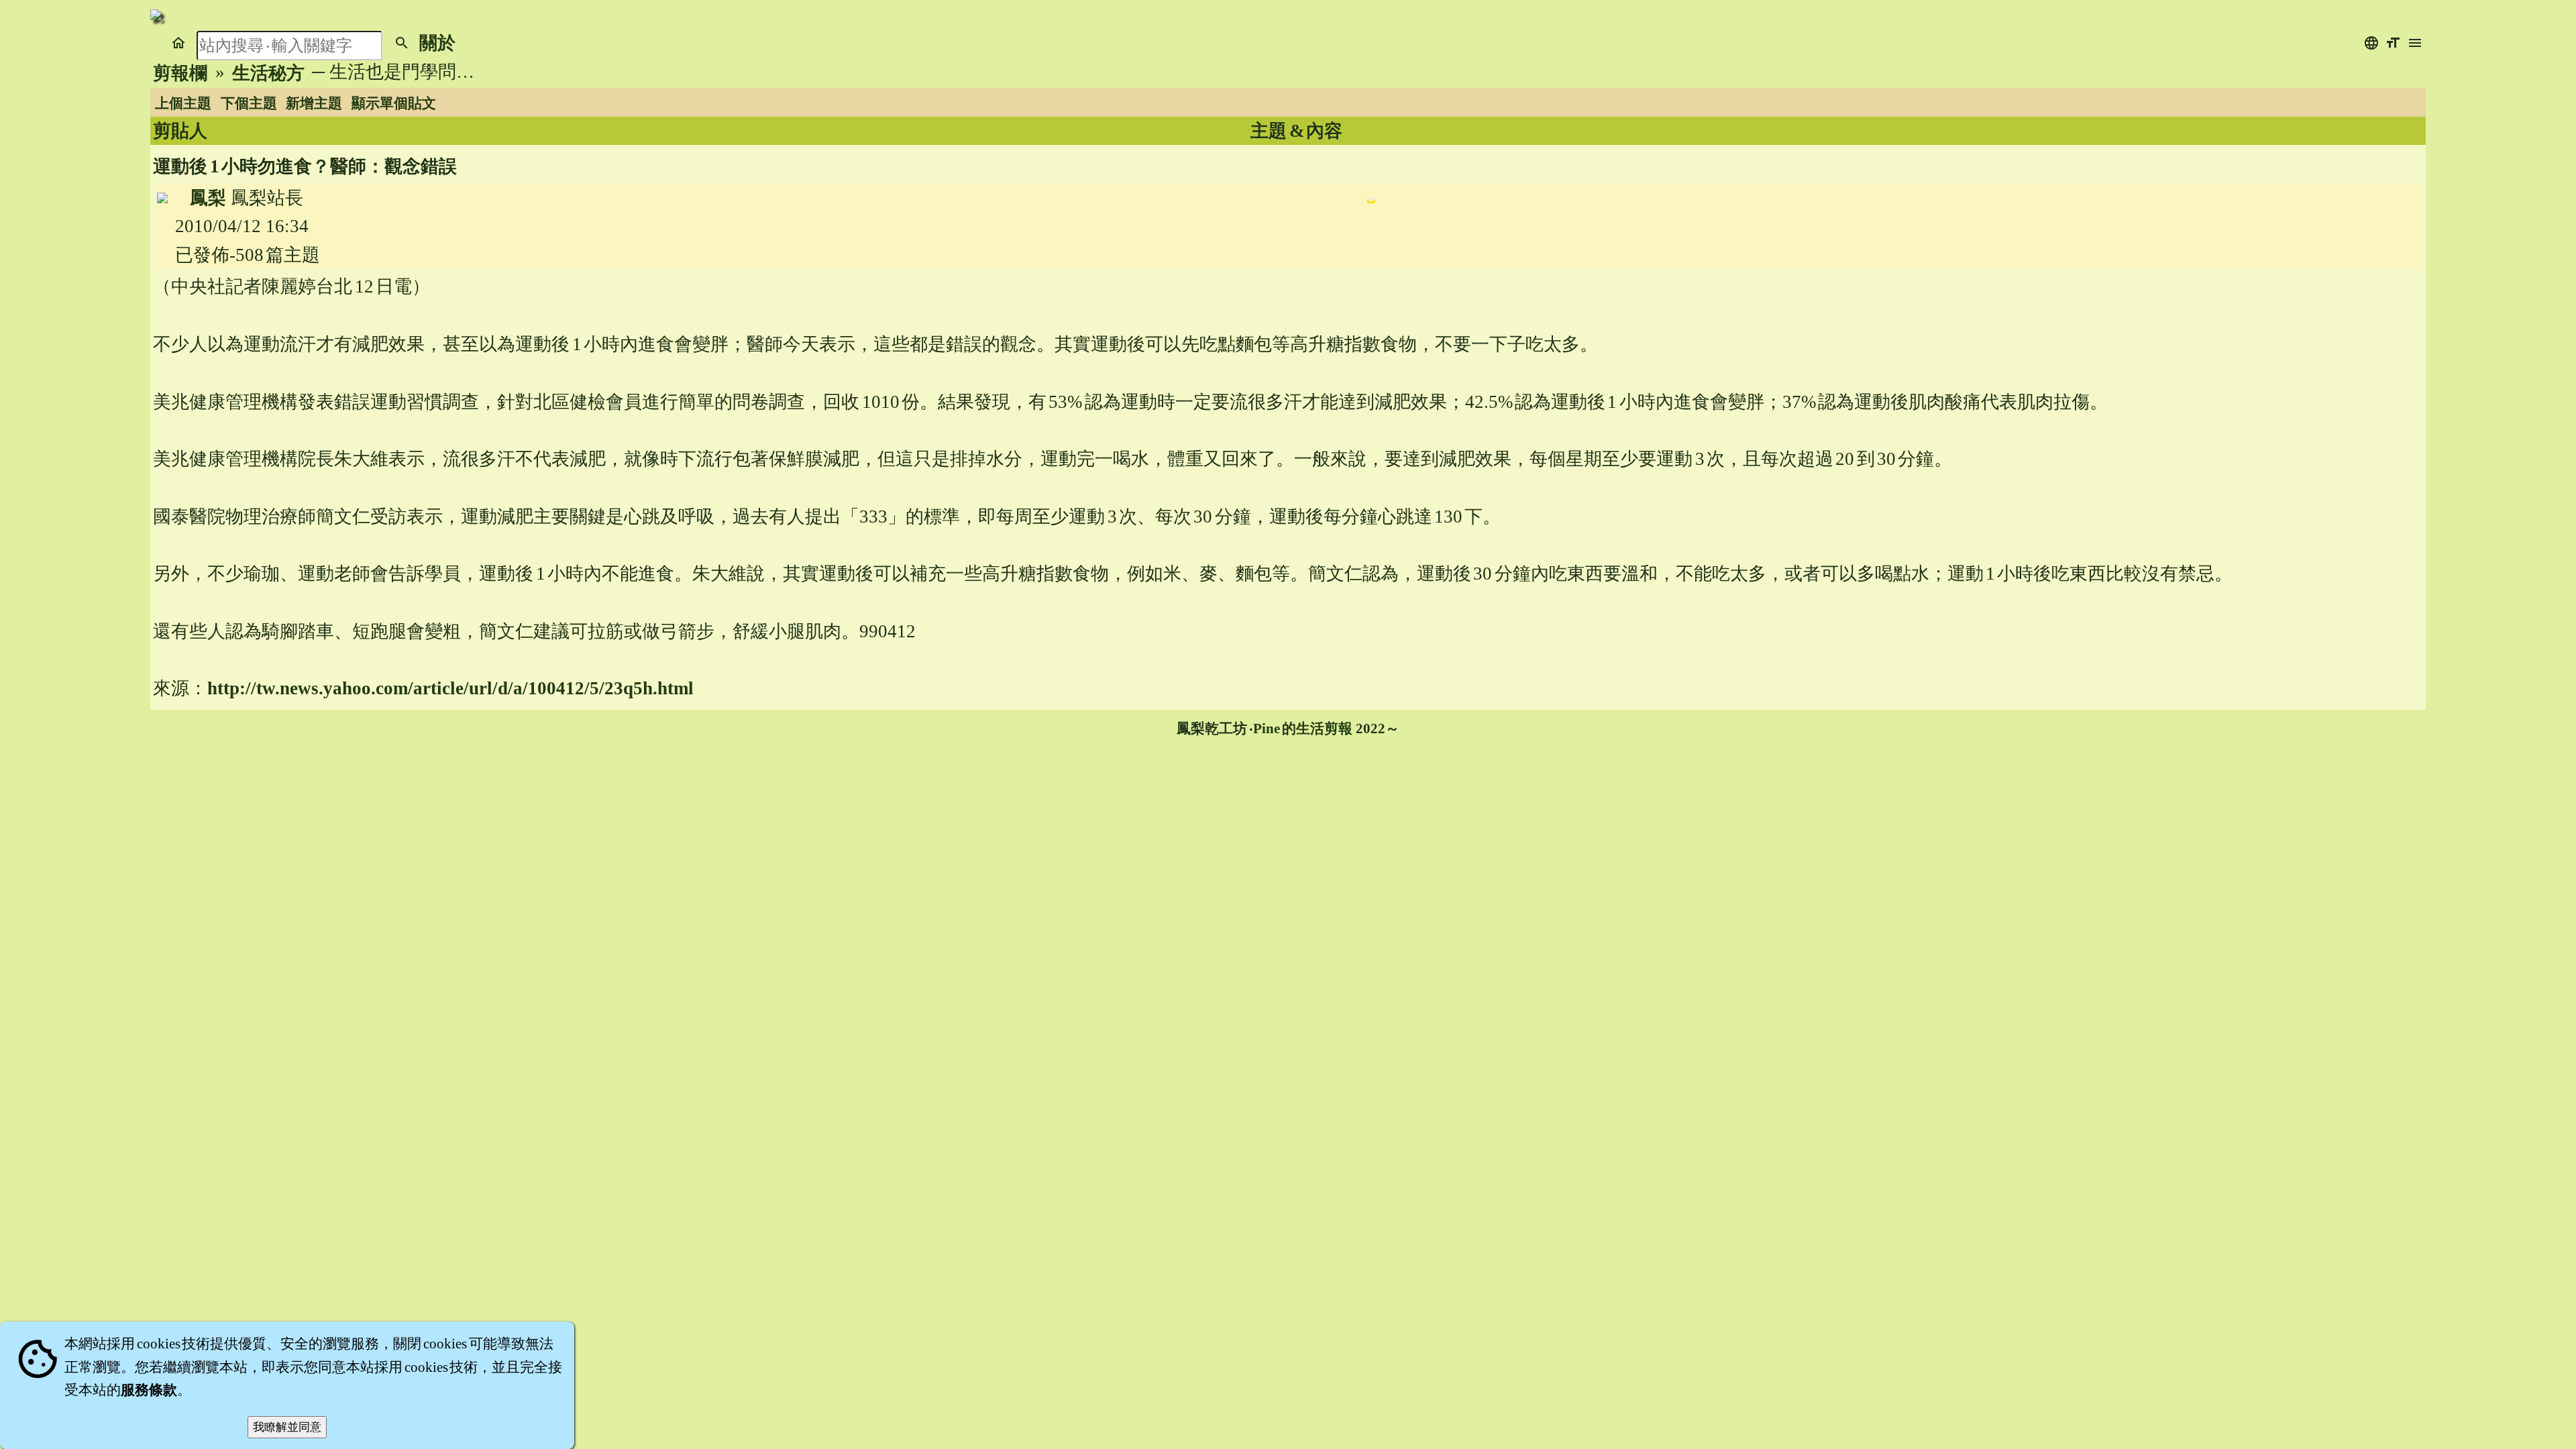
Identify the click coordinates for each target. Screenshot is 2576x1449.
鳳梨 (208, 198)
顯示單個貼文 (394, 103)
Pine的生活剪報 (1303, 729)
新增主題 (314, 103)
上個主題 (183, 103)
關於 (437, 43)
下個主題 (249, 103)
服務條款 (149, 1390)
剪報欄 (180, 73)
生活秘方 (268, 73)
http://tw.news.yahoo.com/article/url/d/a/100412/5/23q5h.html (450, 688)
